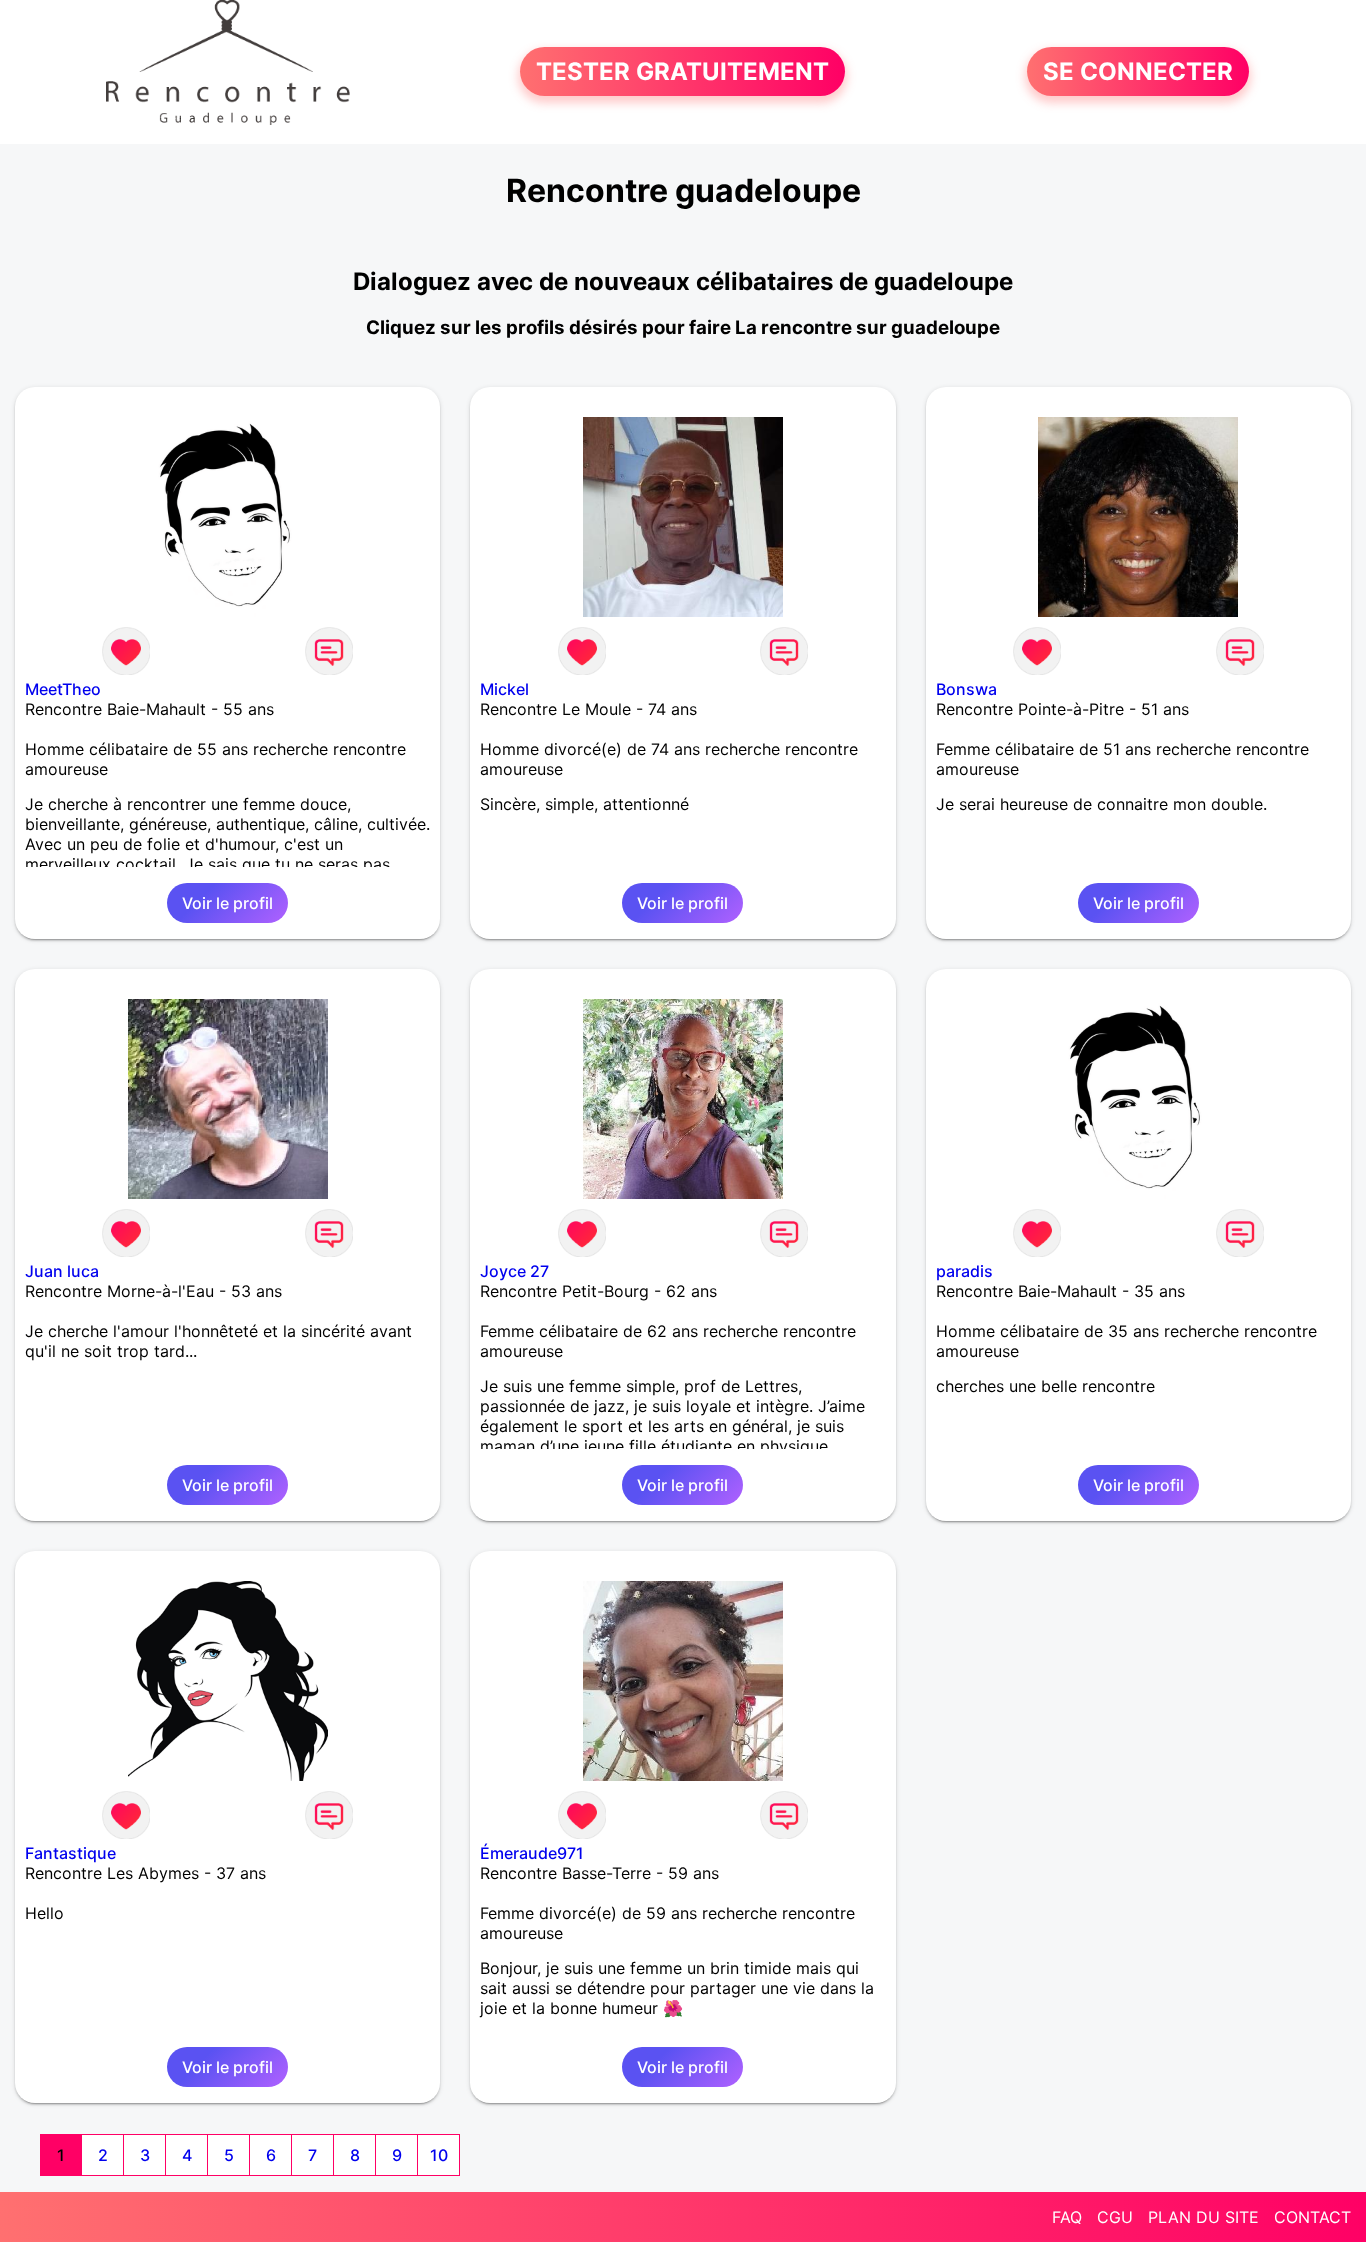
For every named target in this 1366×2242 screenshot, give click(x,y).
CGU (1115, 2217)
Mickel (504, 689)
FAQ (1067, 2217)
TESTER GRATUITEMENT (682, 71)
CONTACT (1312, 2217)
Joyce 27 (514, 1271)
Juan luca (62, 1271)
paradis (964, 1271)
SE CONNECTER (1138, 71)
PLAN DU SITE (1203, 2217)
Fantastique (70, 1853)
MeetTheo (63, 689)
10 (439, 2155)
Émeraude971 (532, 1853)
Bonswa (966, 689)
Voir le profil (227, 903)
